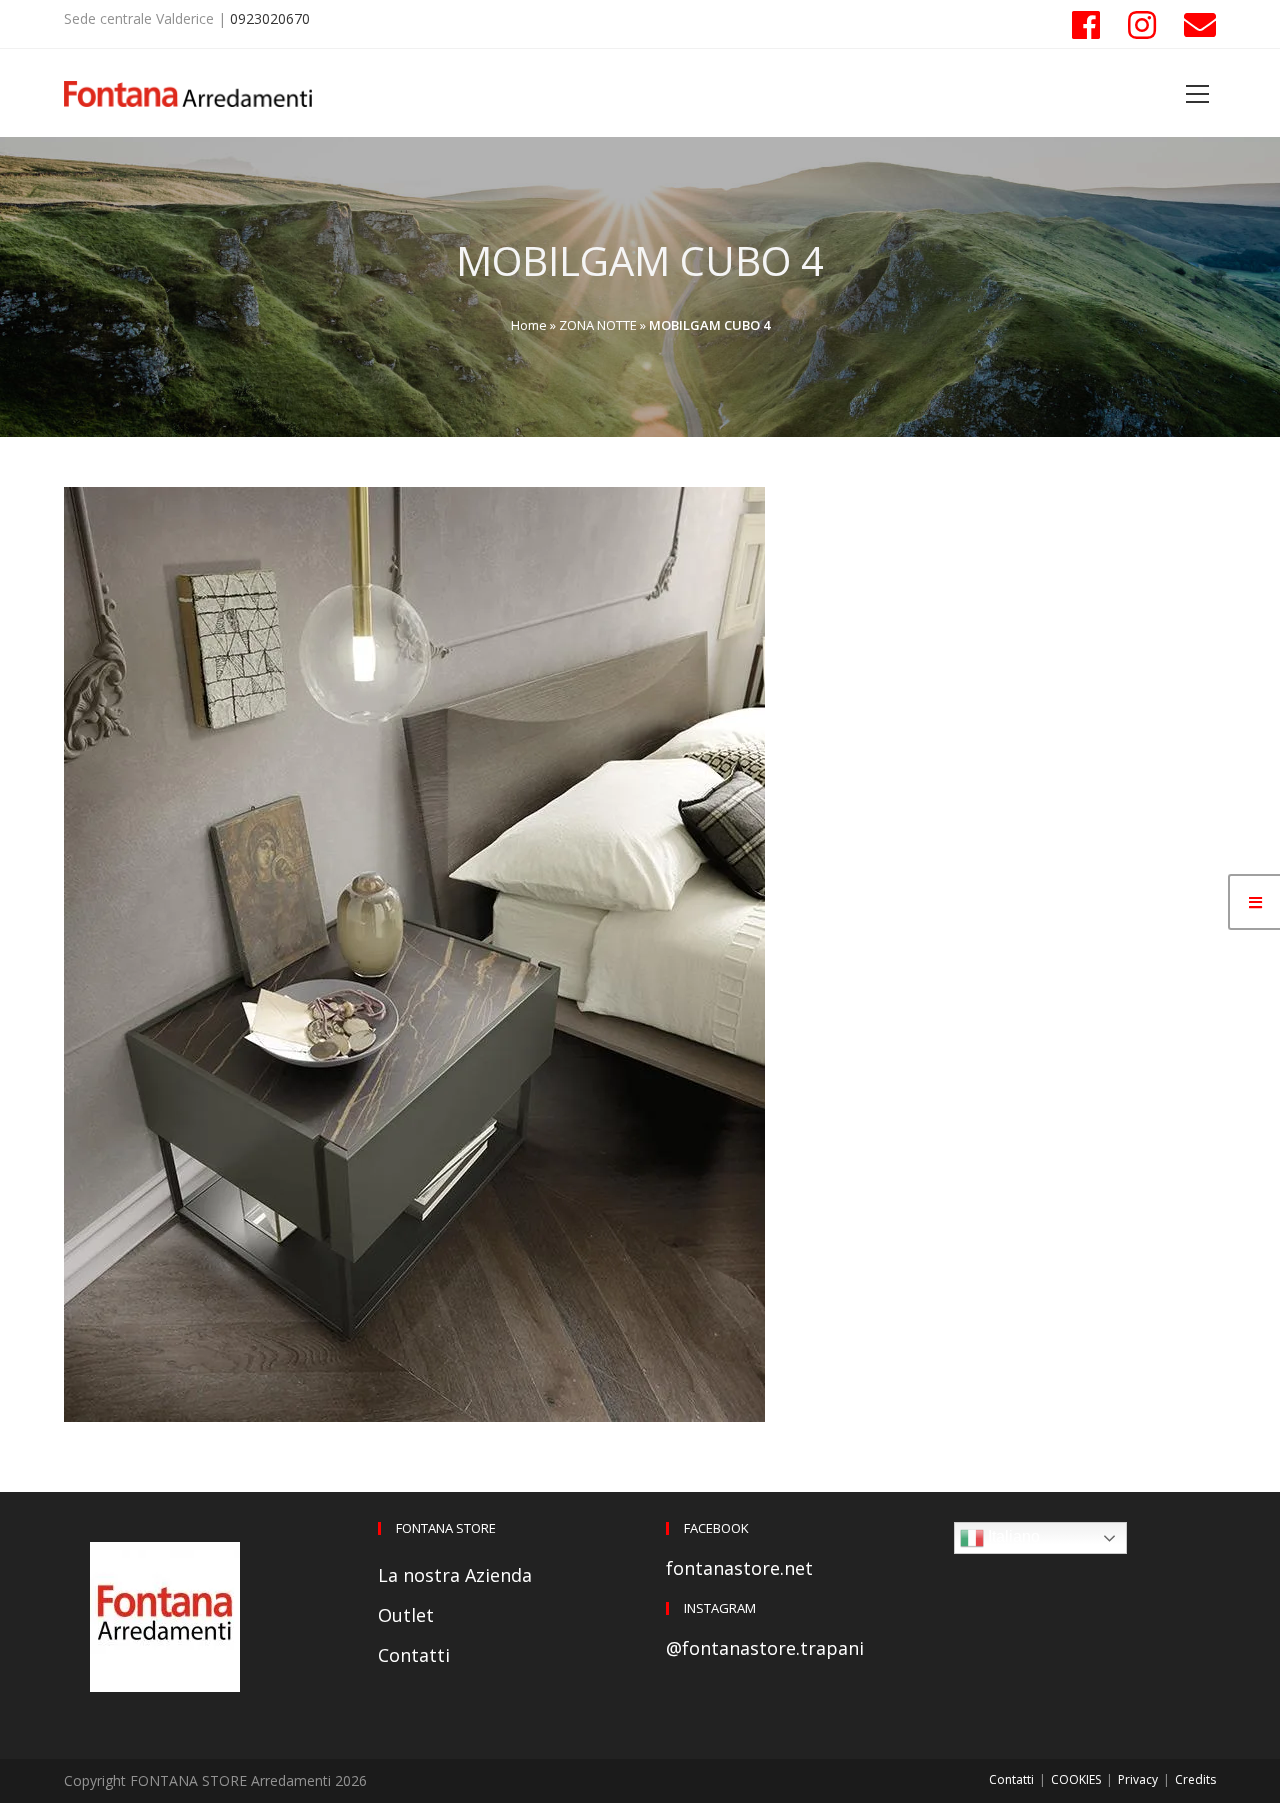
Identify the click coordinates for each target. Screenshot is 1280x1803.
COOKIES (1076, 1779)
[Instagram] (1142, 25)
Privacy (1138, 1779)
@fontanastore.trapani (765, 1648)
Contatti (414, 1655)
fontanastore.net (739, 1568)
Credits (1195, 1779)
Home (529, 325)
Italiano (1012, 1536)
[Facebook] (1086, 25)
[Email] (1193, 25)
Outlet (406, 1615)
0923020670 (270, 18)
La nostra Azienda (455, 1575)
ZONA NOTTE (598, 325)
